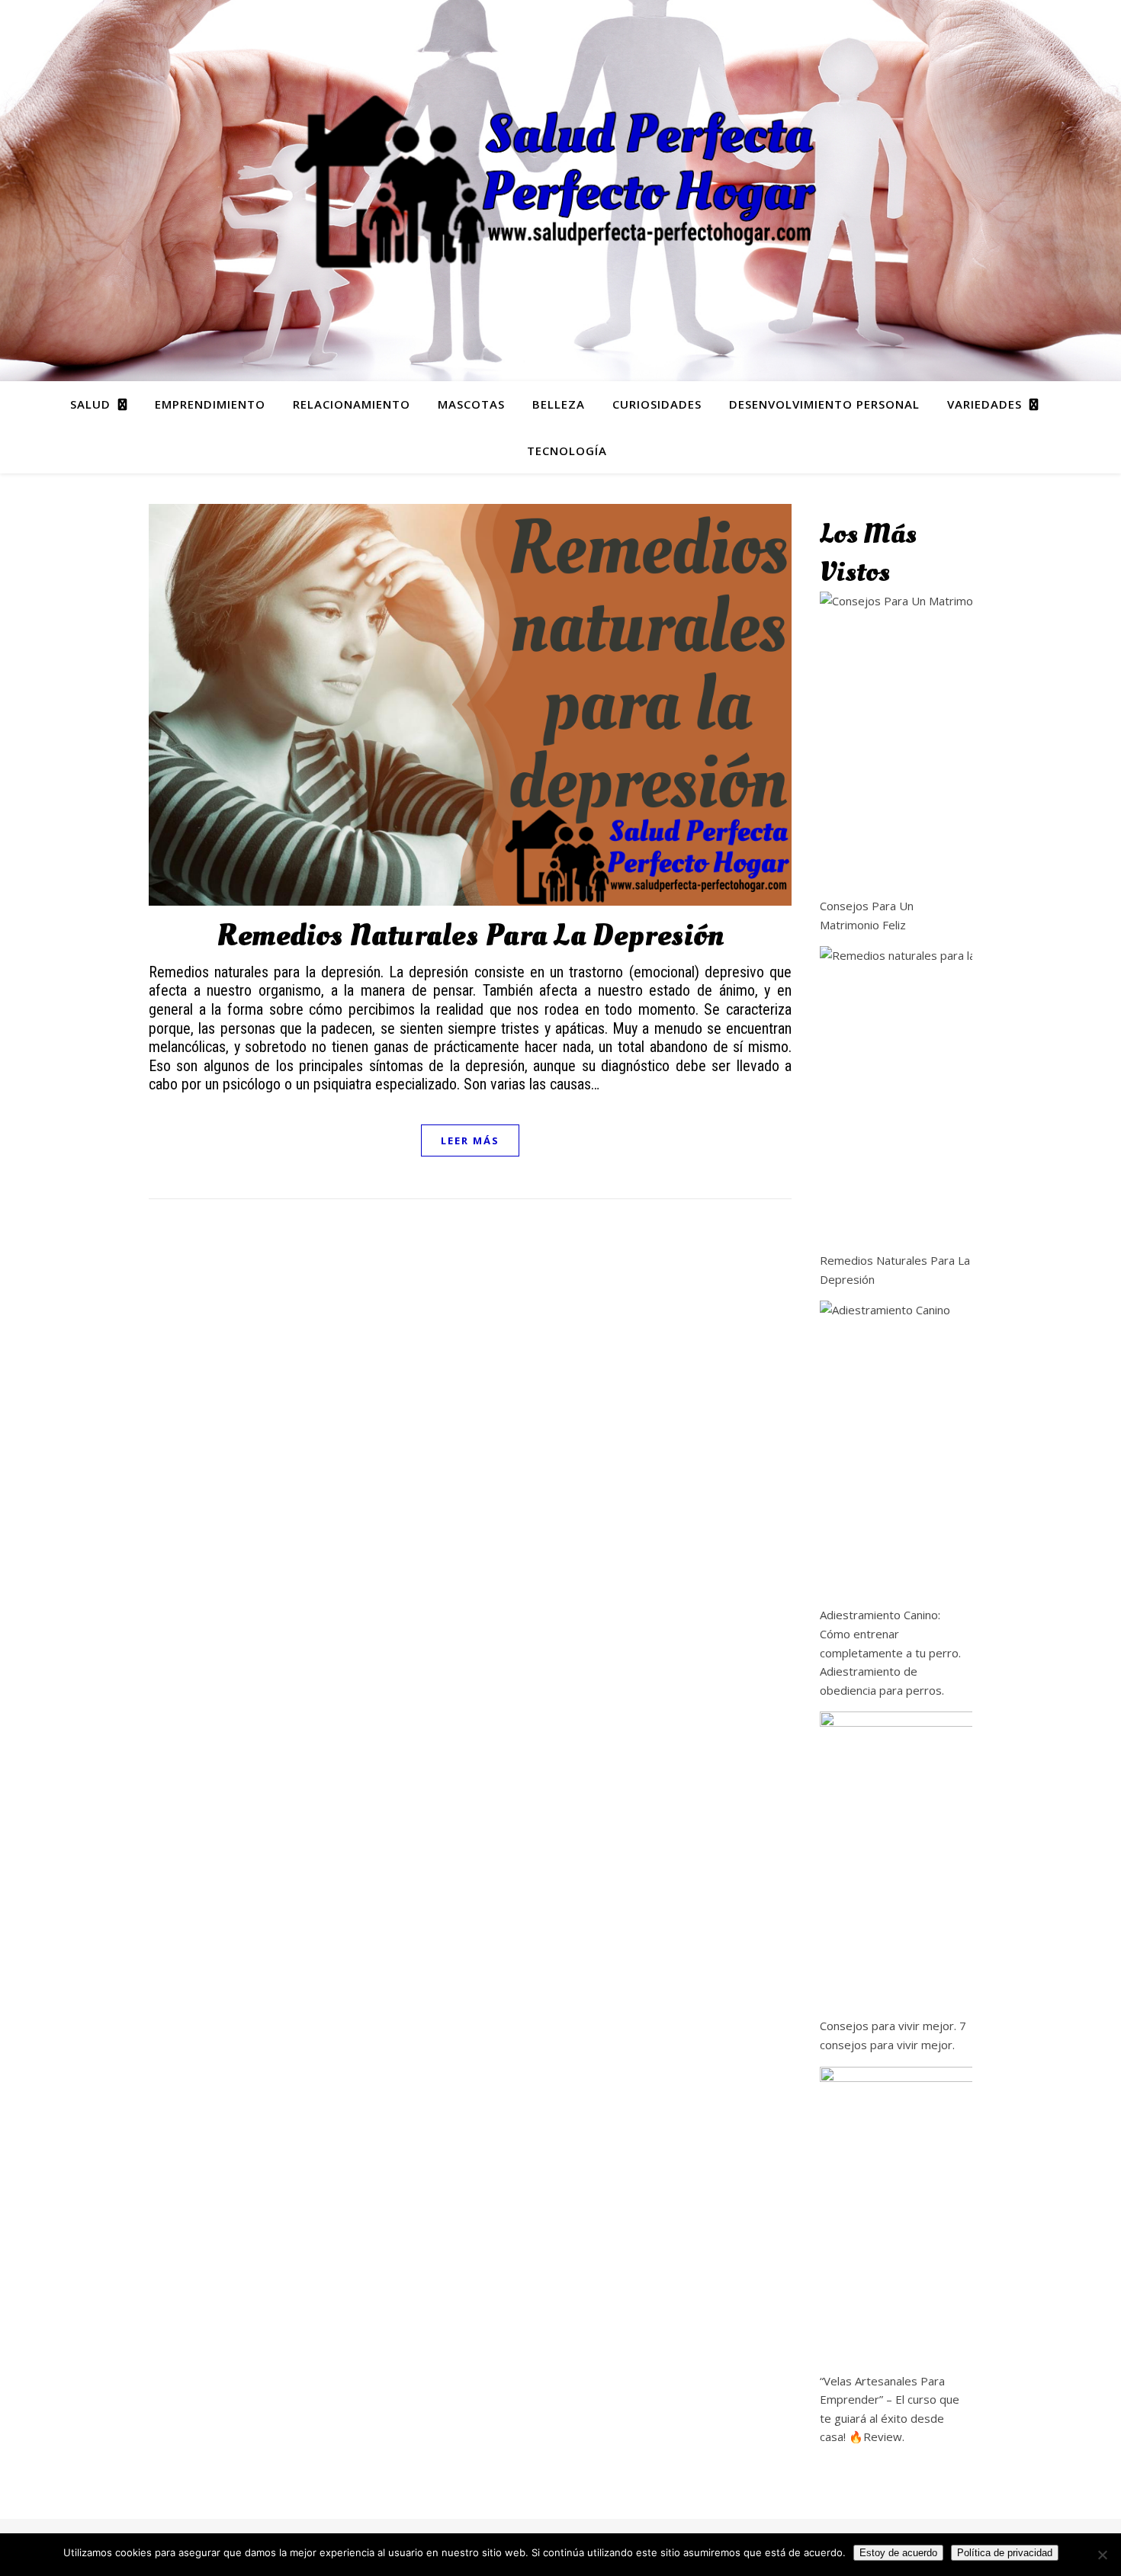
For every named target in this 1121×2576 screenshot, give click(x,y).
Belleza (559, 404)
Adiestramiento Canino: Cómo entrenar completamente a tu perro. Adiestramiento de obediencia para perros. (890, 1652)
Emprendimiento (210, 404)
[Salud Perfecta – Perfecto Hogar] (560, 181)
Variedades (984, 404)
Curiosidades (657, 404)
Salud (90, 404)
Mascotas (471, 404)
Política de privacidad (1005, 2553)
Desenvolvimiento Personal (824, 404)
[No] (1102, 2555)
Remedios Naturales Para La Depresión (470, 936)
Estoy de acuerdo (898, 2553)
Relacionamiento (352, 404)
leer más (470, 1140)
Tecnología (567, 451)
